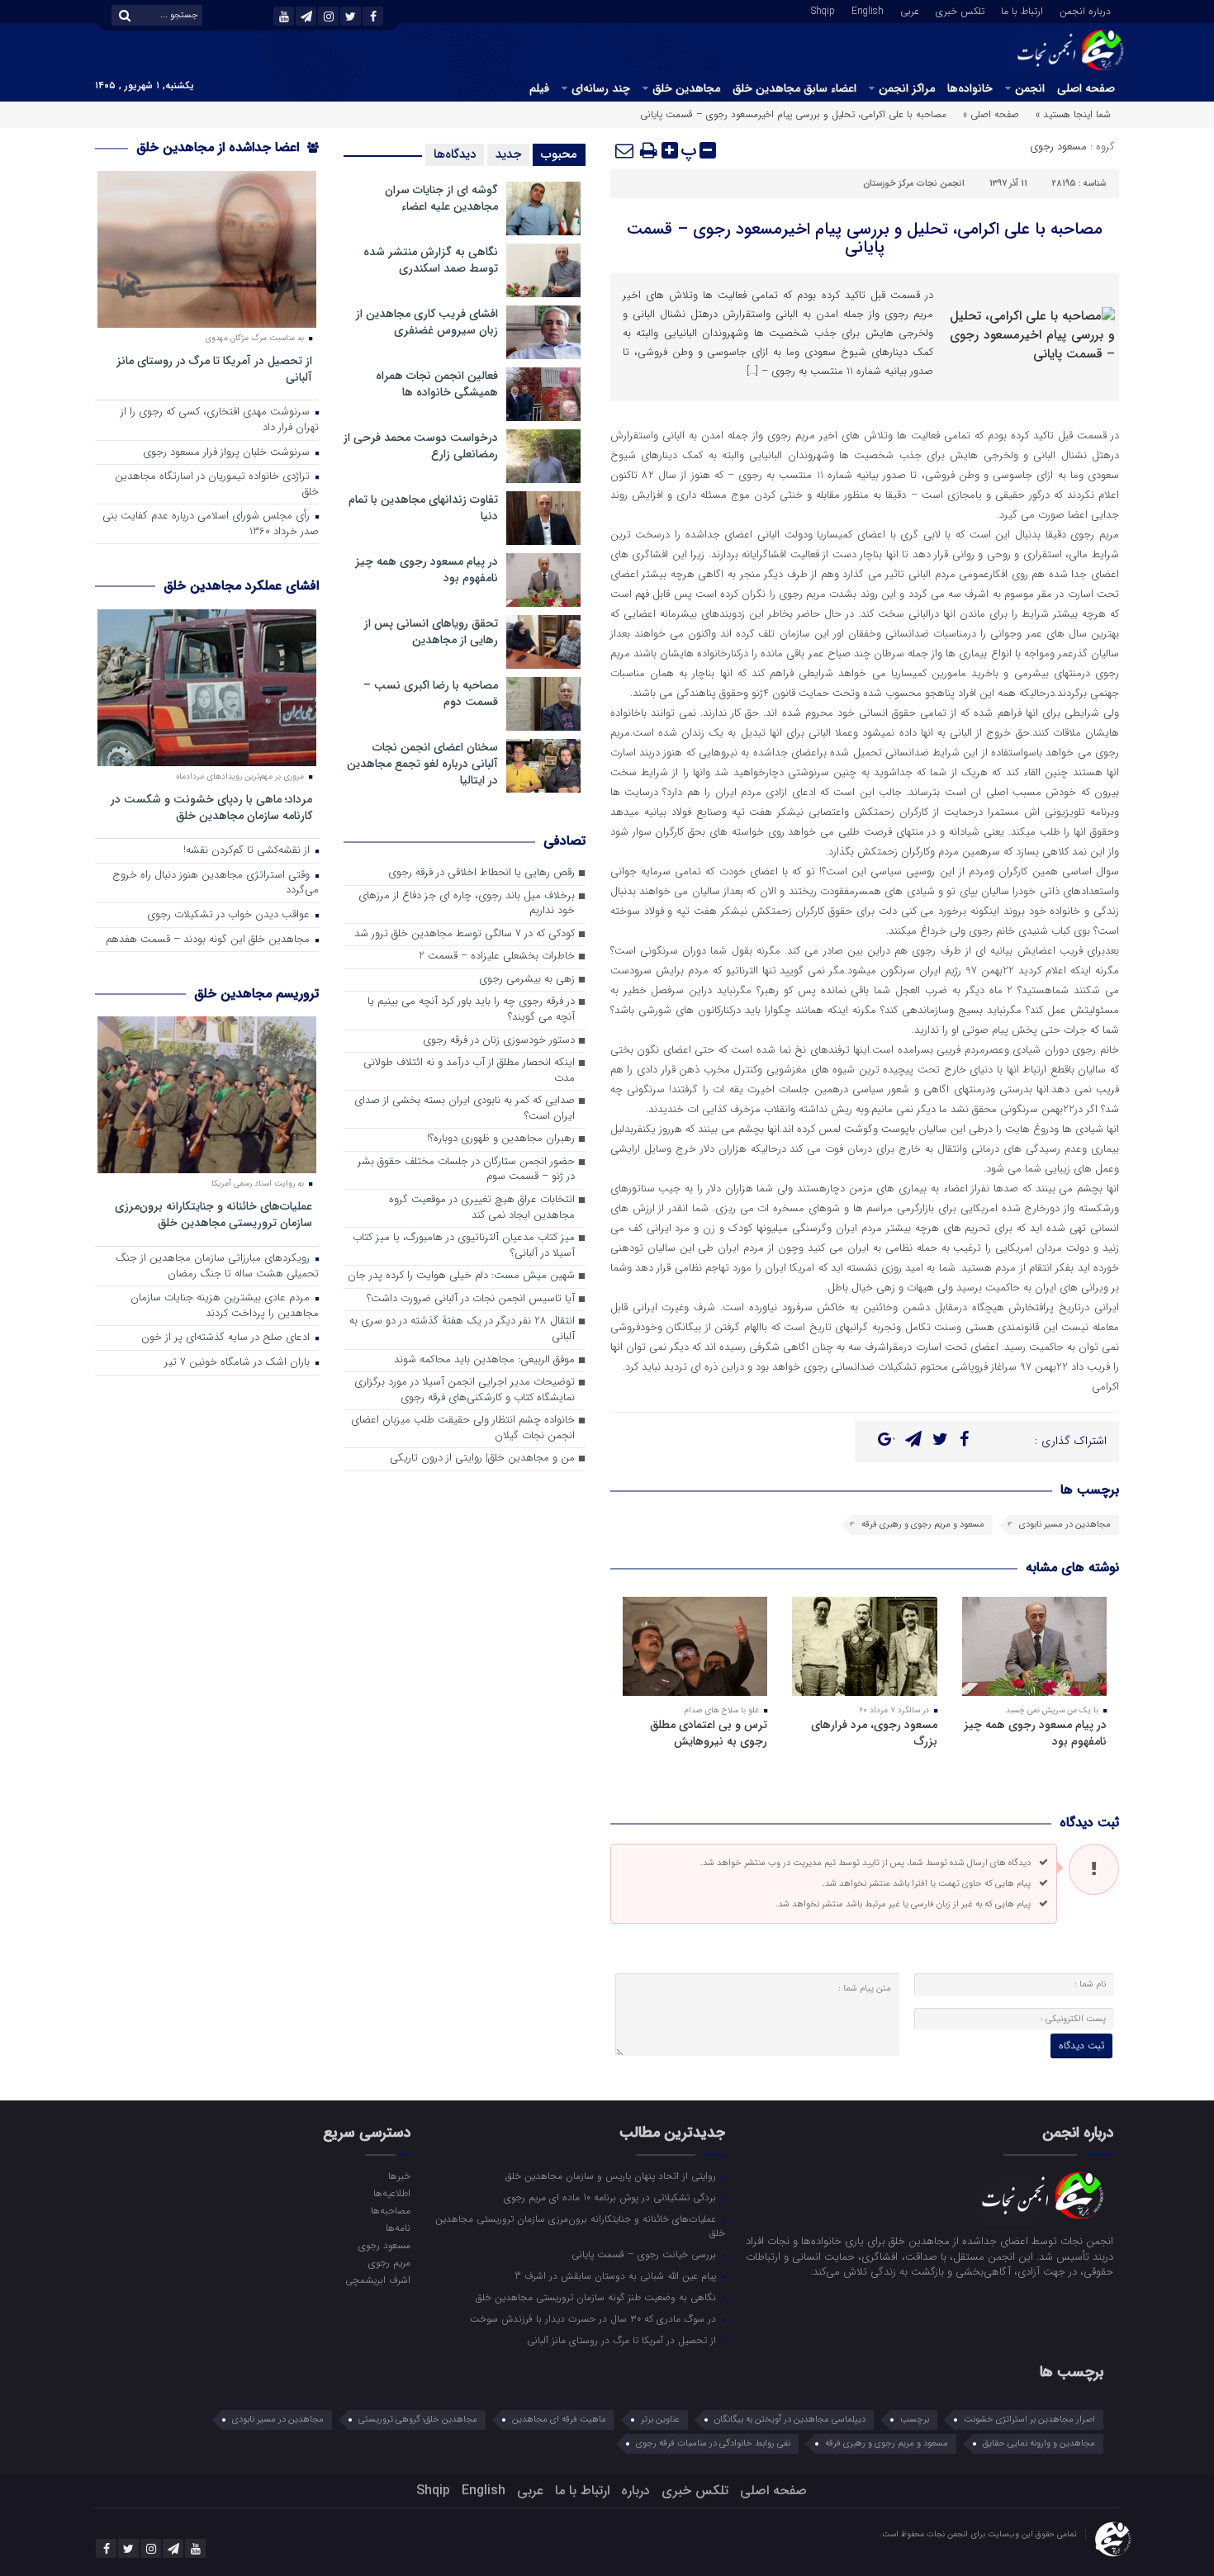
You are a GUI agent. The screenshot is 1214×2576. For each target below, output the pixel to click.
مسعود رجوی (1058, 147)
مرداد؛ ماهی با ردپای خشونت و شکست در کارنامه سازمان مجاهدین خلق (211, 807)
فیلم (539, 88)
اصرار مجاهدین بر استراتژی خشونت (1029, 2420)
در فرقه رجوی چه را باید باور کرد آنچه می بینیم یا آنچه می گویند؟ (471, 1010)
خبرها (399, 2176)
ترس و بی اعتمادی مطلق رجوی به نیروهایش (709, 1733)
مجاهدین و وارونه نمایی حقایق (1039, 2443)
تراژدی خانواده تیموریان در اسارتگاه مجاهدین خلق (217, 485)
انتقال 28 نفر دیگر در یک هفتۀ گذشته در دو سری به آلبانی (462, 1329)
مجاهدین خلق (686, 88)
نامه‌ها (398, 2228)
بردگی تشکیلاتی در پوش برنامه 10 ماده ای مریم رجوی (612, 2197)
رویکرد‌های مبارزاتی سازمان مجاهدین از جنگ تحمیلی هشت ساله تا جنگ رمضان (217, 1267)
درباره (635, 2491)
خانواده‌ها (970, 88)
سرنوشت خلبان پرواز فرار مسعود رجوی (228, 453)
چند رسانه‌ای (601, 88)
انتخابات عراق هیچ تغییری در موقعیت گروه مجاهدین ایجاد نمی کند (482, 1208)
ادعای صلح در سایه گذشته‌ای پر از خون (227, 1338)
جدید (508, 154)
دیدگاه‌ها (455, 154)
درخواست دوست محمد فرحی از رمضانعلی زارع (421, 446)
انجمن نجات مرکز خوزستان (914, 184)
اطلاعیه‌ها (391, 2193)
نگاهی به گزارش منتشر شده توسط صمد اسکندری (431, 260)
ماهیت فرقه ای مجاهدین (559, 2420)
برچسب (915, 2420)
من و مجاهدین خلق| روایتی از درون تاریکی (482, 1458)
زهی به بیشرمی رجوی (527, 980)
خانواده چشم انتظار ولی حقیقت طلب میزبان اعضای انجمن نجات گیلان (463, 1428)
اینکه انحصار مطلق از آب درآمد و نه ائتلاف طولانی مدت (469, 1071)
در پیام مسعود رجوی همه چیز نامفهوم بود (1035, 1733)
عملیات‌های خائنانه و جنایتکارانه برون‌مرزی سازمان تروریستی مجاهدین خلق (213, 1214)
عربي (910, 10)
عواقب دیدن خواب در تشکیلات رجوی (230, 915)
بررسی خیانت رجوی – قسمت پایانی (645, 2254)
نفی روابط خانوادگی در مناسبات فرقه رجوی (713, 2443)
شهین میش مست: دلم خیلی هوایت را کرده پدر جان (461, 1276)
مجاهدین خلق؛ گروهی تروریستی (418, 2420)
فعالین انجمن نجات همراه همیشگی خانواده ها (437, 384)
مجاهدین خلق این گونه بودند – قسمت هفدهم (209, 940)
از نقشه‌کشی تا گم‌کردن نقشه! (248, 851)
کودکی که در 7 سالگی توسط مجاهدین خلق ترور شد (465, 934)
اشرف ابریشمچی (377, 2280)
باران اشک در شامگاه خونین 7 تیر (239, 1363)
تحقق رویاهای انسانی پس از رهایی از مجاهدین (431, 632)
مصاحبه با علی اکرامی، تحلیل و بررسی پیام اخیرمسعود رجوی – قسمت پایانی (865, 238)
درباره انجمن (1085, 10)
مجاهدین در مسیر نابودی (1065, 1525)
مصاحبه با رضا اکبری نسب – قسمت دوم (431, 694)
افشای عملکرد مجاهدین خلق (241, 586)
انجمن (1030, 88)
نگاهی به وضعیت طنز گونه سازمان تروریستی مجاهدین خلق (598, 2297)
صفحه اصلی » (991, 114)
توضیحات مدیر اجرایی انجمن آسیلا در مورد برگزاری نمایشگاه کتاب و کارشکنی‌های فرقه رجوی (465, 1390)
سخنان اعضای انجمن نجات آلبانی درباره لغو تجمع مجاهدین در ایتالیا (422, 764)
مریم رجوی (389, 2262)
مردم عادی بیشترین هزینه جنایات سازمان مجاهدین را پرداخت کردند (225, 1306)
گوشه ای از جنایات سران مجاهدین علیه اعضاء (441, 198)
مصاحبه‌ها (390, 2210)
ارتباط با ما (1022, 10)
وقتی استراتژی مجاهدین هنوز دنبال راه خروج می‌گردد (216, 883)
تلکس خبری (960, 10)
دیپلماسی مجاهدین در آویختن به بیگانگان (790, 2420)
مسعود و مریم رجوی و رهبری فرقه (923, 1525)
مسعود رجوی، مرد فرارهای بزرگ (874, 1733)
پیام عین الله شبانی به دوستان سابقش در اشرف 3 (617, 2275)
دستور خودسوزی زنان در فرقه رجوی (499, 1041)
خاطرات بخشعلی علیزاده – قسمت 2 (497, 957)
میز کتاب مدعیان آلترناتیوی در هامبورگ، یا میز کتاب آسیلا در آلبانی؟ (464, 1246)
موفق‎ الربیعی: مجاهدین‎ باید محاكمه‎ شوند (484, 1360)
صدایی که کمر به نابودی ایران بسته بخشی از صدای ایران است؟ (465, 1109)
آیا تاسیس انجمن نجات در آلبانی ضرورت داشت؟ (471, 1299)
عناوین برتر (660, 2420)
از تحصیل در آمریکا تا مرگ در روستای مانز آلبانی (214, 369)
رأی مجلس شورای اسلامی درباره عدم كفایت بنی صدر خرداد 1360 (211, 524)
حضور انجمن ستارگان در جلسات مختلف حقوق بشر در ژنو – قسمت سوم (466, 1170)
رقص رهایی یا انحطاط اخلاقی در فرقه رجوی (481, 873)
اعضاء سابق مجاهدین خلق (794, 88)
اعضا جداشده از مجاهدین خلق (220, 147)
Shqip (823, 10)
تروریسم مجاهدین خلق (256, 994)
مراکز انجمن (907, 88)
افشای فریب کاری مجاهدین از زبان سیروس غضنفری (427, 322)
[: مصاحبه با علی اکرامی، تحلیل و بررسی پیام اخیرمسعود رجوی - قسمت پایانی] (625, 150)
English (868, 10)
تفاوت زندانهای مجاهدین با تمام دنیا (423, 508)
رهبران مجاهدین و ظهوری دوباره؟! (501, 1139)
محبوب (559, 154)
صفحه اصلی (1086, 88)
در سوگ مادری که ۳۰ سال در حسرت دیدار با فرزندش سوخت (595, 2318)
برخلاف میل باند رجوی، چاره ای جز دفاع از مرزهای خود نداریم (467, 904)
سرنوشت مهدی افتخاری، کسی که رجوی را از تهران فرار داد (220, 420)
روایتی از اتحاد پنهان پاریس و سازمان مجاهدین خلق (612, 2176)
